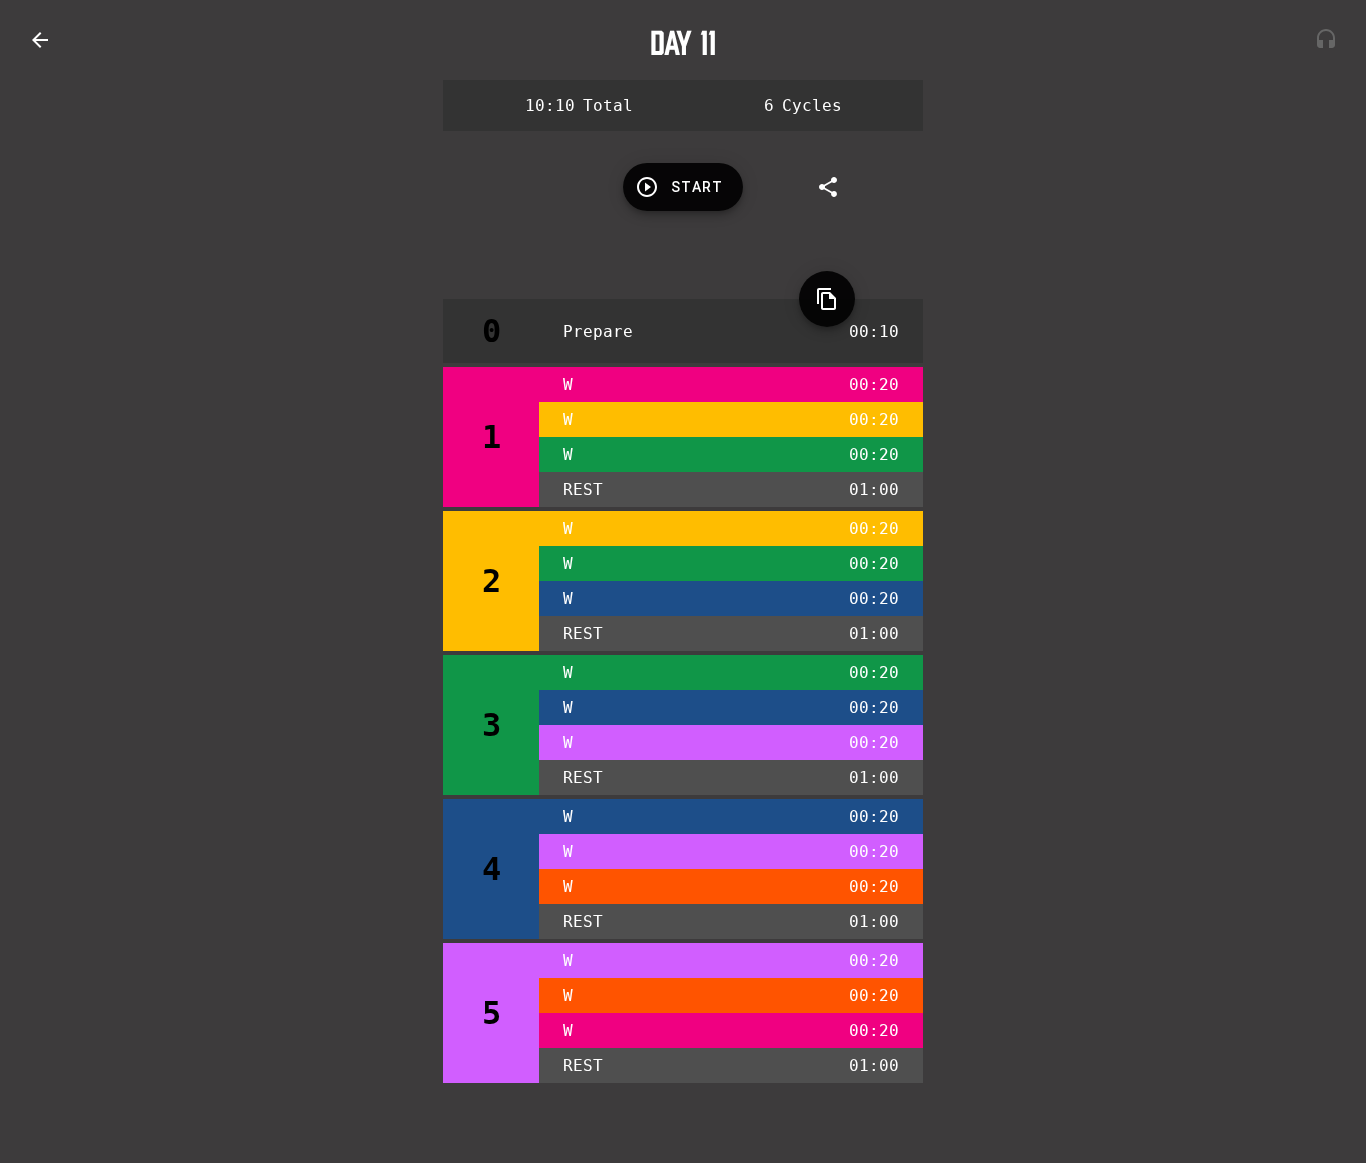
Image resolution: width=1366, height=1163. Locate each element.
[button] (40, 40)
